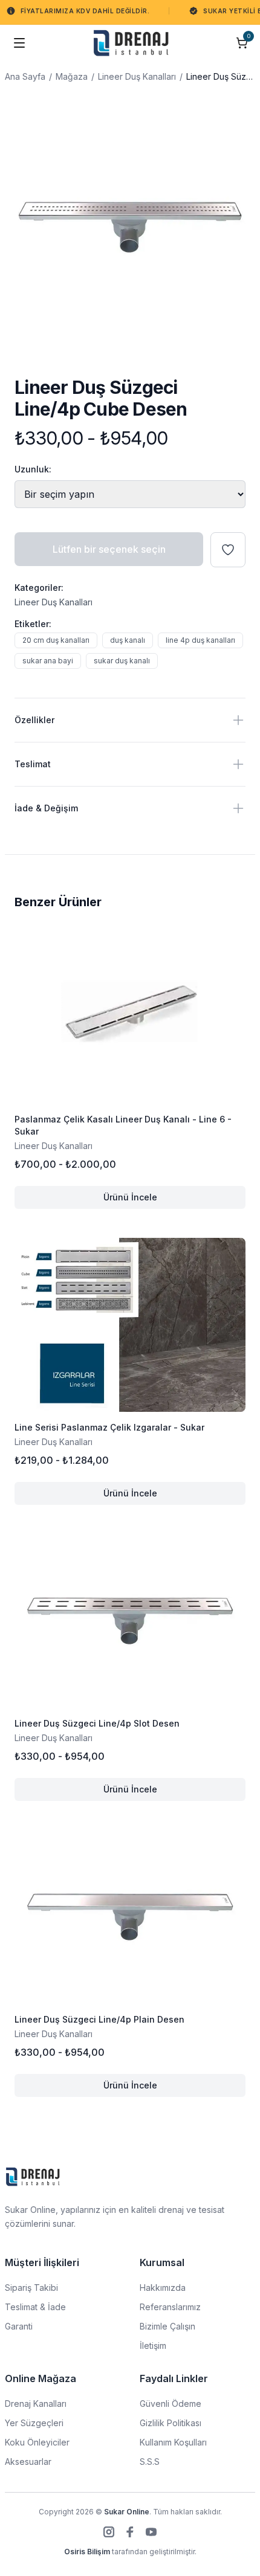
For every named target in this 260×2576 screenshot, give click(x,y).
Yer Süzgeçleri (34, 2423)
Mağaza (72, 76)
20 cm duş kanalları (56, 640)
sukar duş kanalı (122, 661)
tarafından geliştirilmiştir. (130, 2552)
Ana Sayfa (25, 76)
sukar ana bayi (48, 661)
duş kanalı (128, 640)
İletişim (153, 2346)
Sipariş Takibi (31, 2288)
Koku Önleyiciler (37, 2442)
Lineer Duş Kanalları (137, 76)
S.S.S (150, 2462)
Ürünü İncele (174, 1200)
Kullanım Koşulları (173, 2442)
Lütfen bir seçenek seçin (109, 549)
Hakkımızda (163, 2288)
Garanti (19, 2326)
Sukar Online (127, 2512)
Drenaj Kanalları (36, 2404)
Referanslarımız (170, 2307)
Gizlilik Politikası (171, 2423)
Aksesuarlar (28, 2462)
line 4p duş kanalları (200, 640)
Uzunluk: (33, 469)
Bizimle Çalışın (167, 2326)
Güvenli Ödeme (171, 2404)
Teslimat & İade (35, 2307)
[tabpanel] (130, 227)
